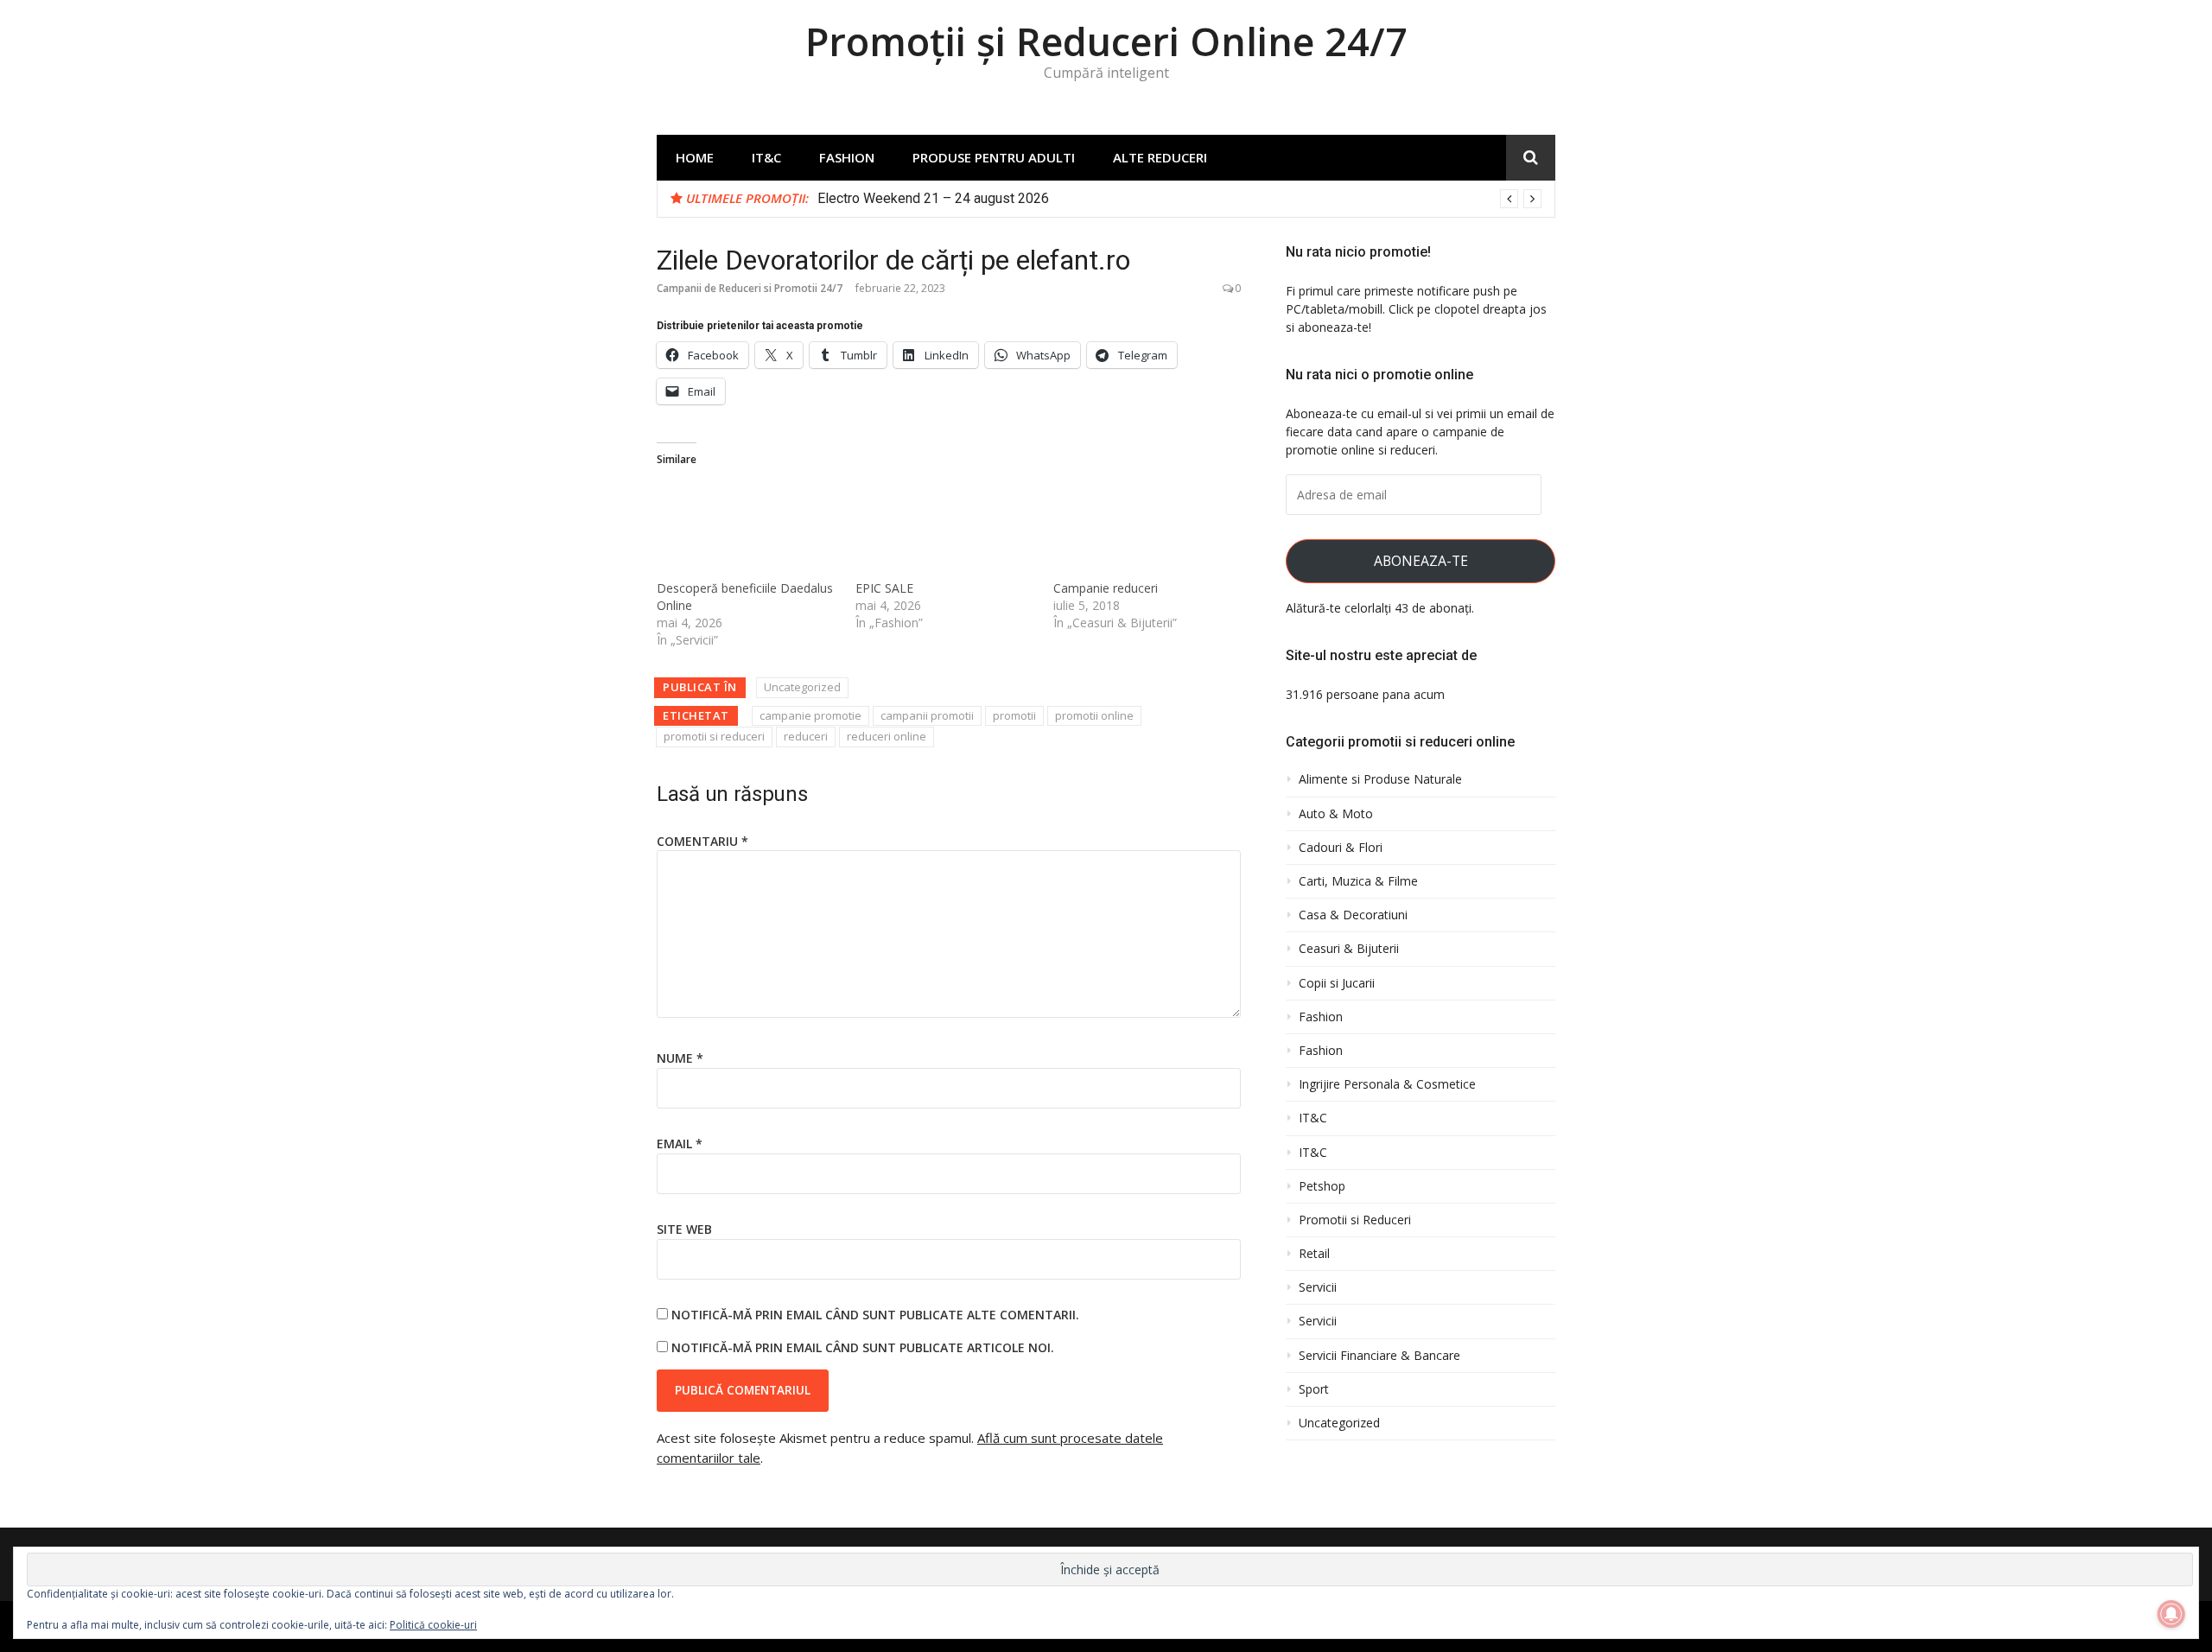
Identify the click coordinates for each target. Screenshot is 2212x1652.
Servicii (1318, 1287)
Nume (680, 1058)
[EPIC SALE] (946, 529)
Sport (1314, 1389)
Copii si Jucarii (1337, 983)
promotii (1014, 715)
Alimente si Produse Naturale (1380, 779)
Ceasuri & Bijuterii (1349, 949)
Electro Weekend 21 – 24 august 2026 (933, 198)
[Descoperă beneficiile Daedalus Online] (747, 529)
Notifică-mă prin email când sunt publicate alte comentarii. (875, 1315)
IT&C (766, 157)
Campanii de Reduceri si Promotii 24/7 (750, 288)
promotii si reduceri (714, 736)
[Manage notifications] (2171, 1614)
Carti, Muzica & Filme (1358, 881)
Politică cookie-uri (433, 1625)
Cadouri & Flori (1341, 848)
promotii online (1094, 715)
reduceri (806, 736)
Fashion (847, 157)
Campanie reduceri (1106, 588)
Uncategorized (802, 687)
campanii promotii (927, 715)
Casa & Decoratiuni (1353, 915)
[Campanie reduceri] (1144, 529)
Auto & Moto (1336, 814)
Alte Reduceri (1160, 157)
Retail (1314, 1254)
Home (695, 157)
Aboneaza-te (1421, 561)
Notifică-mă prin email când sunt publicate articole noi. (863, 1347)
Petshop (1322, 1186)
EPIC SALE (884, 588)
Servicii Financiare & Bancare (1379, 1356)
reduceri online (887, 736)
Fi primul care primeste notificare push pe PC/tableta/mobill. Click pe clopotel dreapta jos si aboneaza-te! (1416, 309)
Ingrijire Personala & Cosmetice (1387, 1084)
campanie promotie (810, 715)
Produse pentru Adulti (994, 157)
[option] (1179, 199)
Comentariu (702, 841)
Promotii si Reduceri (1355, 1220)
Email (680, 1144)
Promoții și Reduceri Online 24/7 (1106, 41)
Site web (684, 1229)
